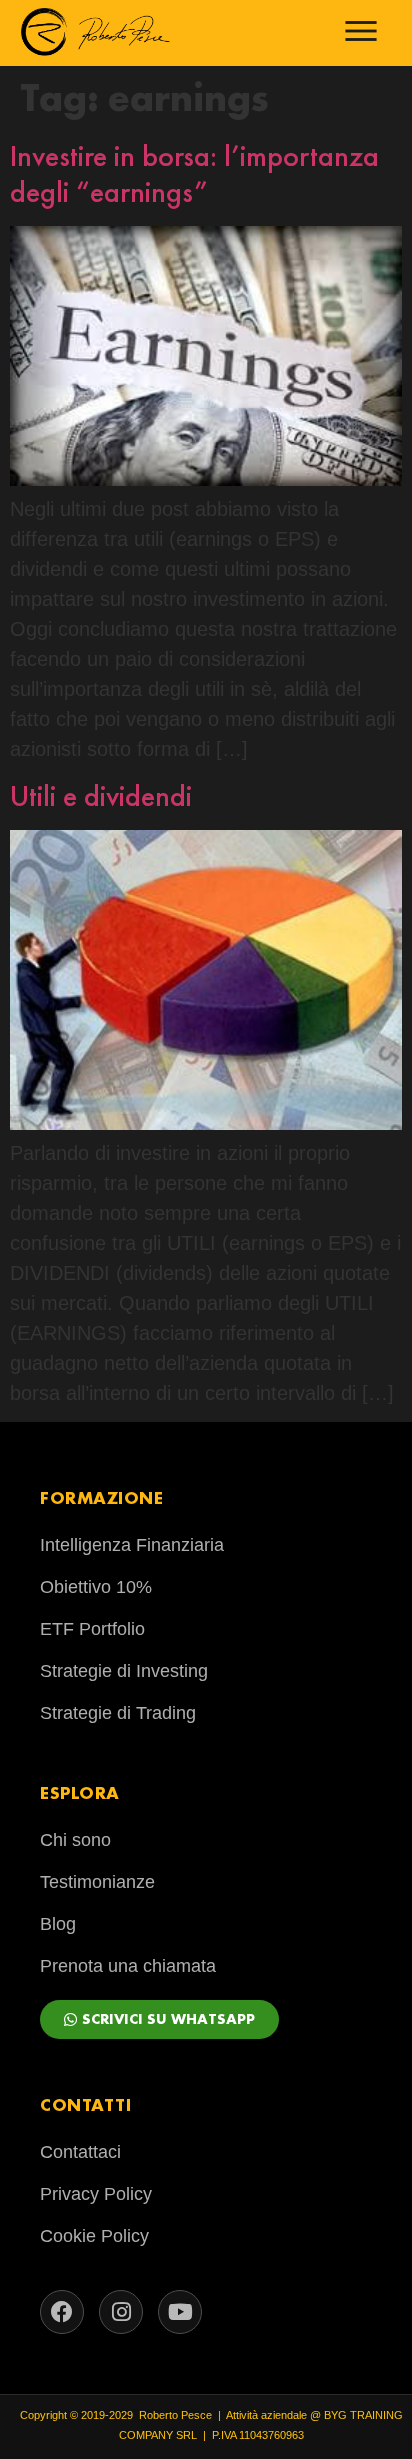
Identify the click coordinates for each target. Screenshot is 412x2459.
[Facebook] (62, 2312)
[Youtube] (180, 2312)
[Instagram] (121, 2312)
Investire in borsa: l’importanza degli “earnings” (194, 174)
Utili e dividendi (101, 796)
